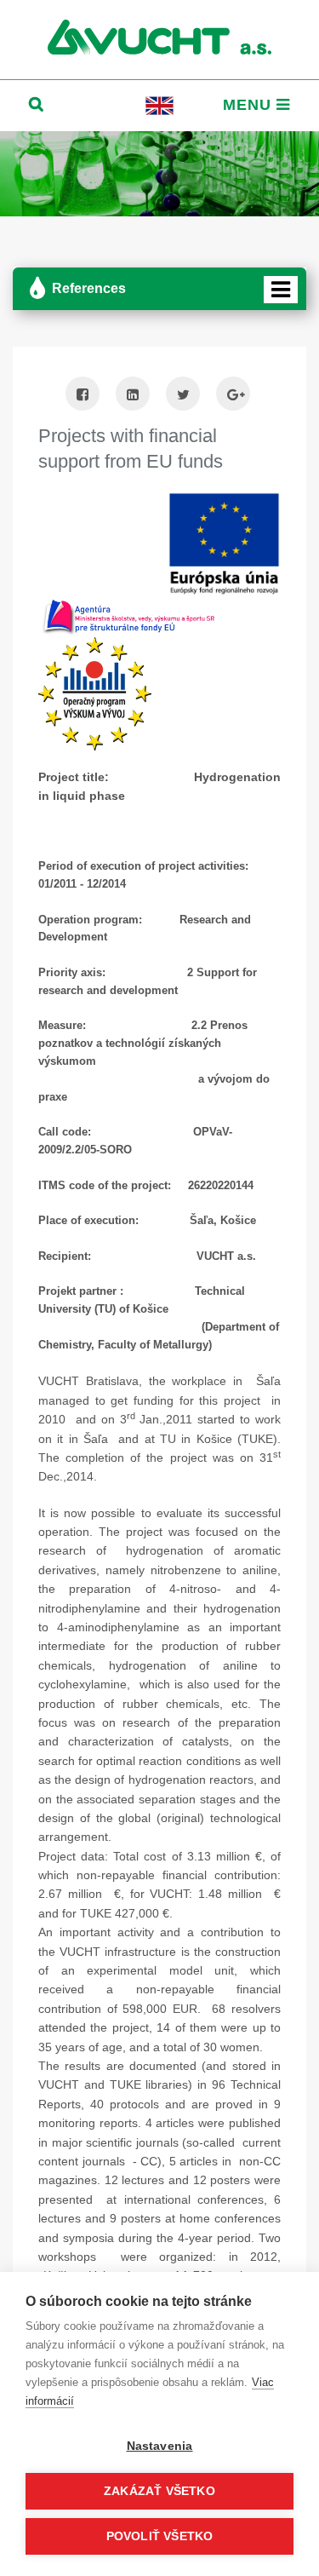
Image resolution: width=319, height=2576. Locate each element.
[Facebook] (83, 396)
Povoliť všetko (160, 2536)
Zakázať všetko (159, 2491)
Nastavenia (160, 2446)
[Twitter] (183, 396)
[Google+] (233, 396)
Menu (250, 105)
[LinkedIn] (133, 396)
